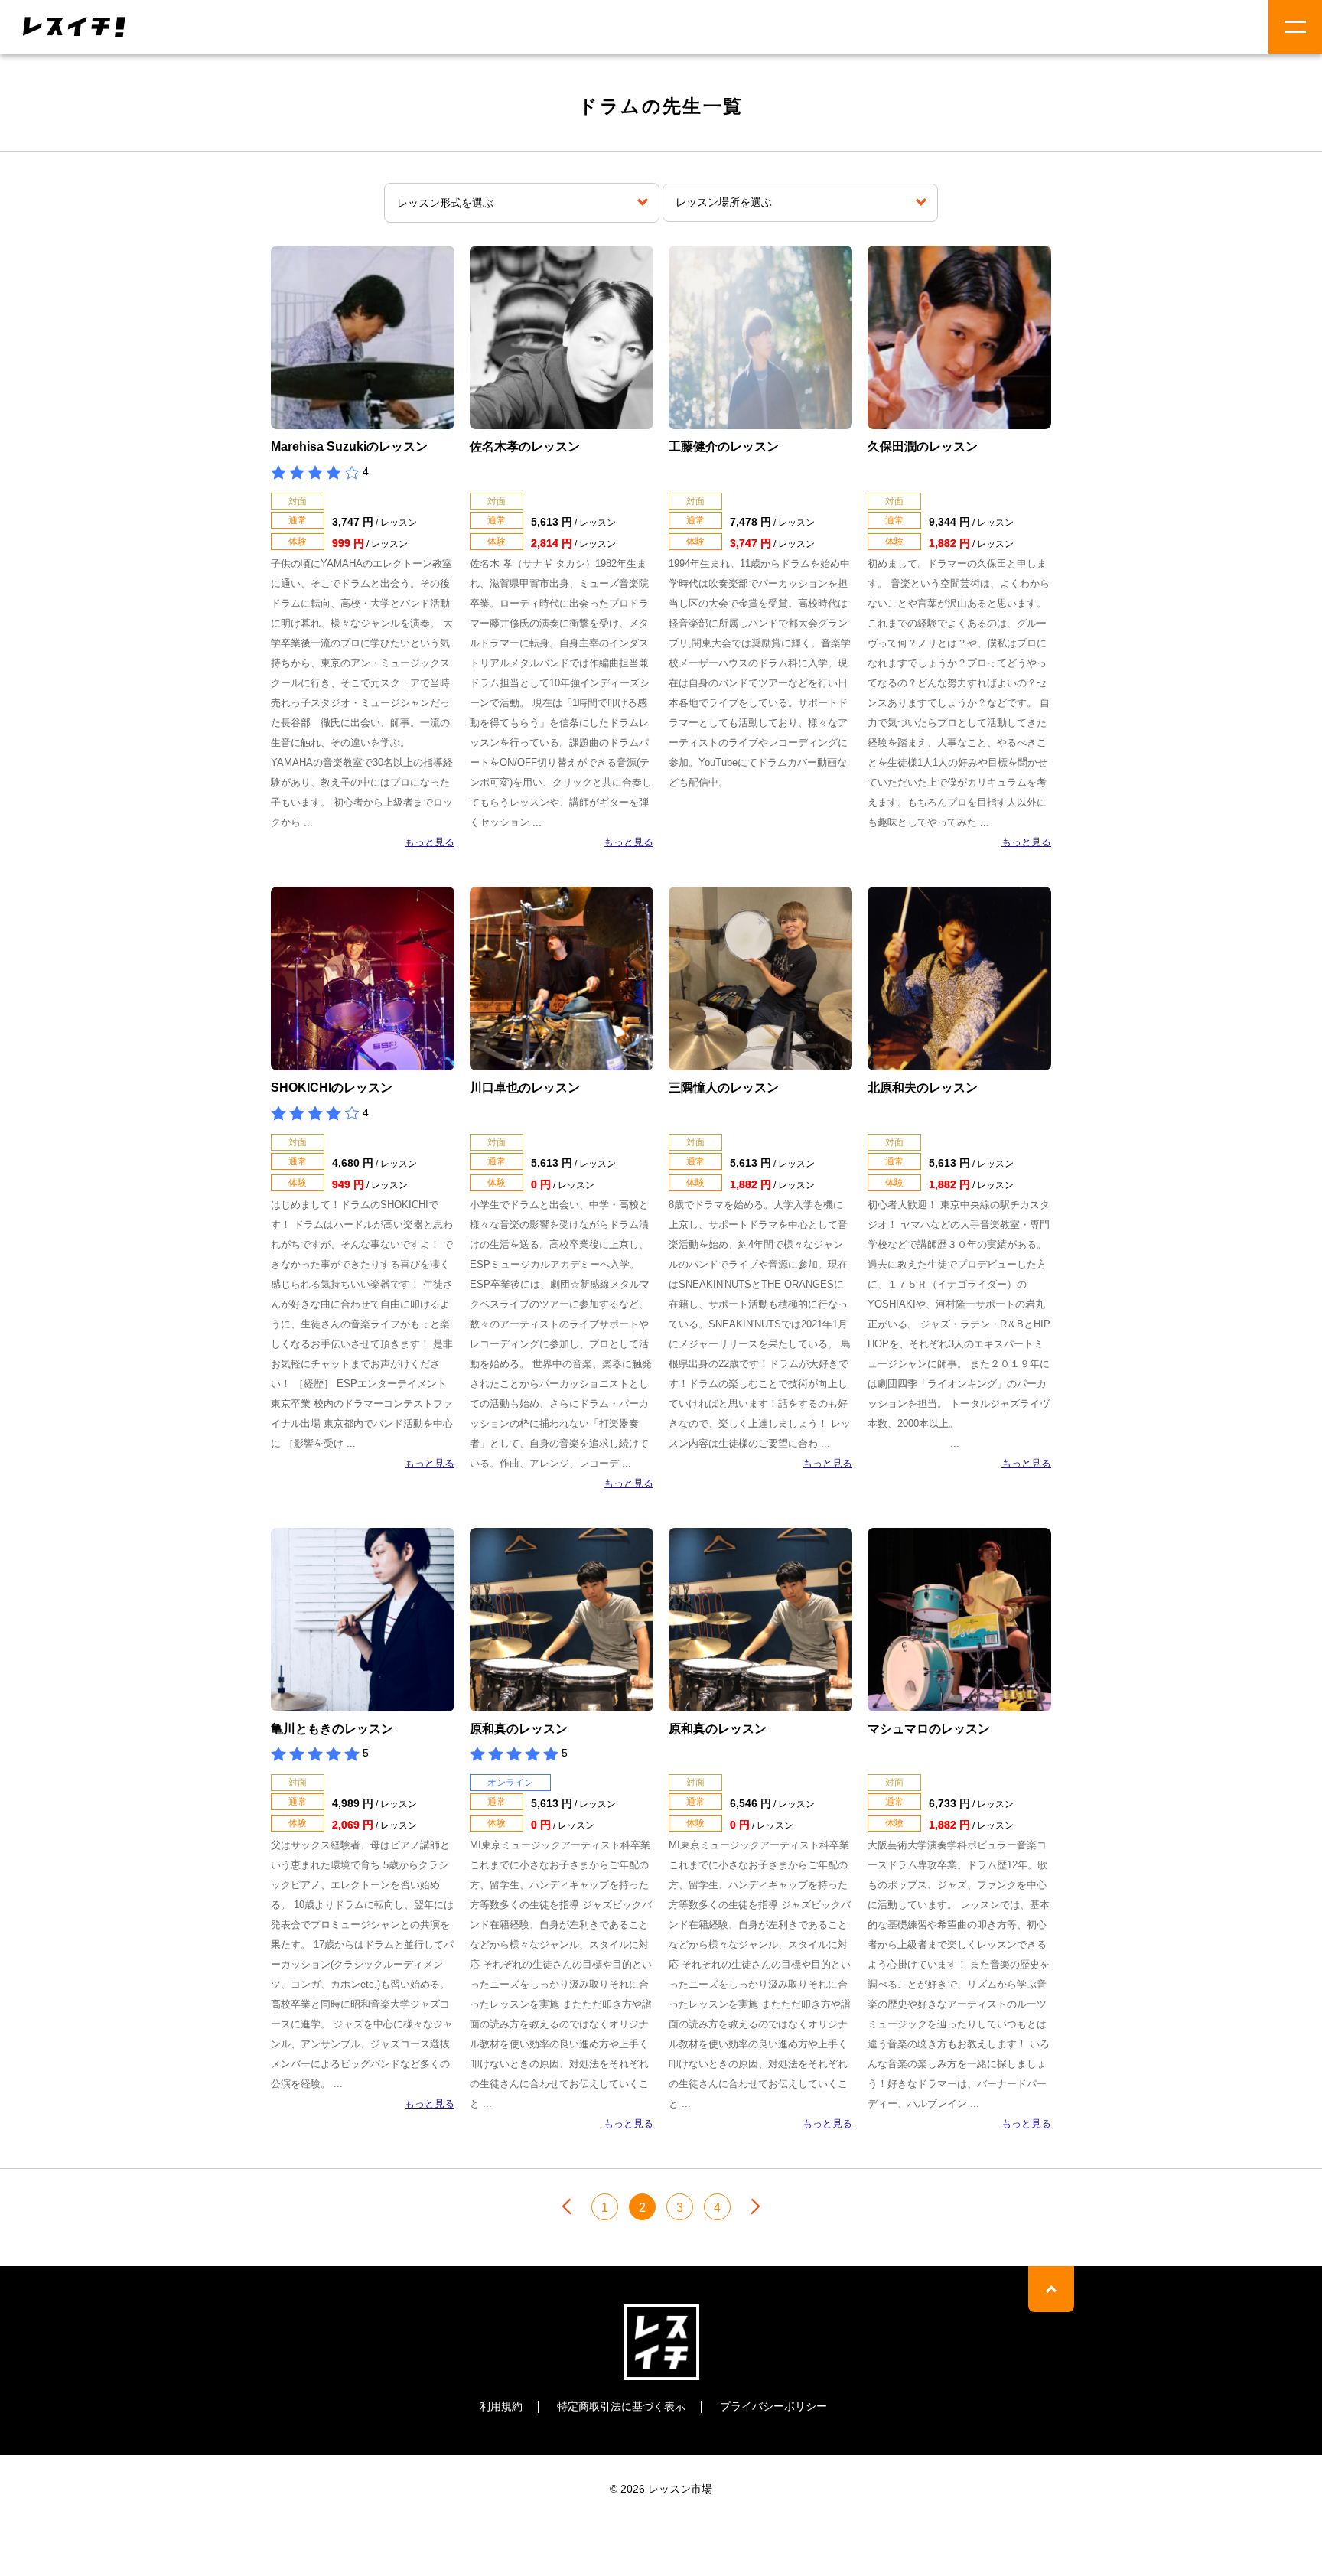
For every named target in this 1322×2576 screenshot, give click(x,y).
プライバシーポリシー (773, 2406)
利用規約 (501, 2406)
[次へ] (755, 2206)
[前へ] (567, 2206)
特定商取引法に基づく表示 (621, 2406)
